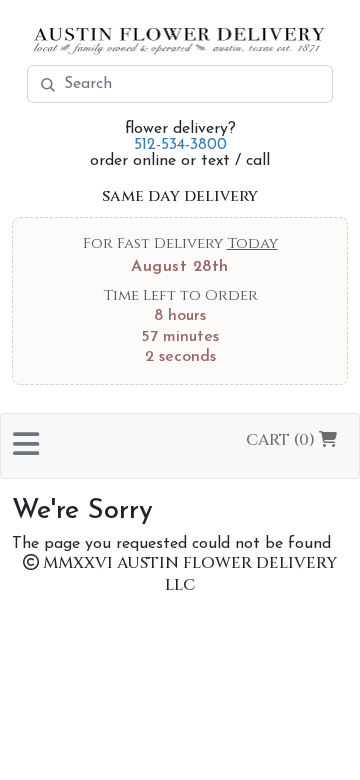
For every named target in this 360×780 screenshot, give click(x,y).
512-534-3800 (180, 145)
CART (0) (282, 440)
